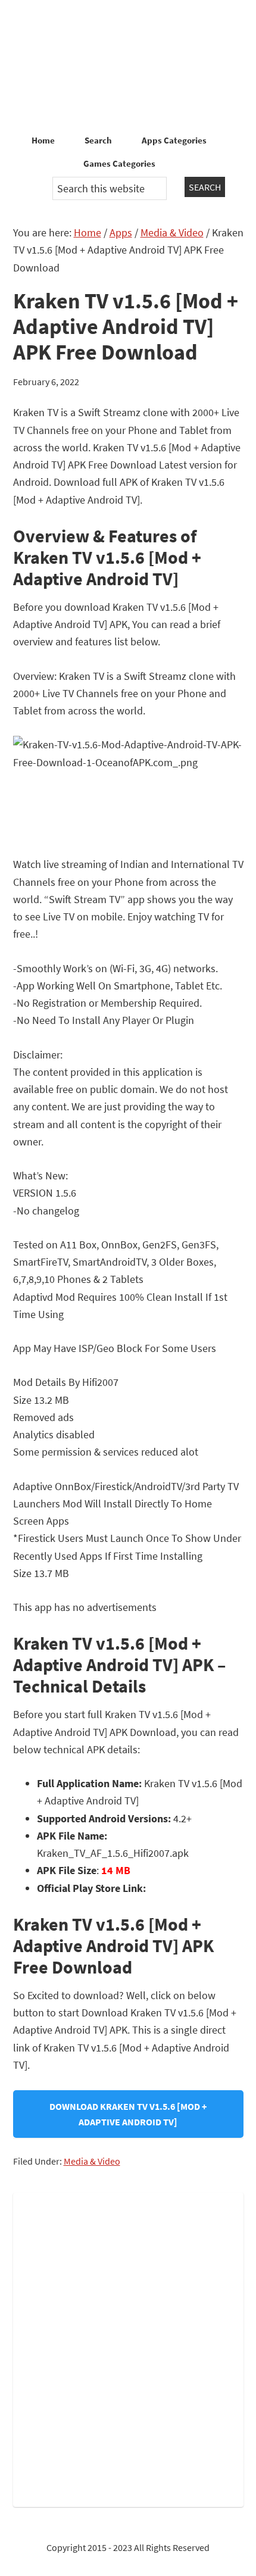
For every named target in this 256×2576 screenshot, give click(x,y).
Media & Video (92, 2161)
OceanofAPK (128, 65)
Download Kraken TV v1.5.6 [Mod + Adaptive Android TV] (128, 2114)
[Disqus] (128, 2347)
